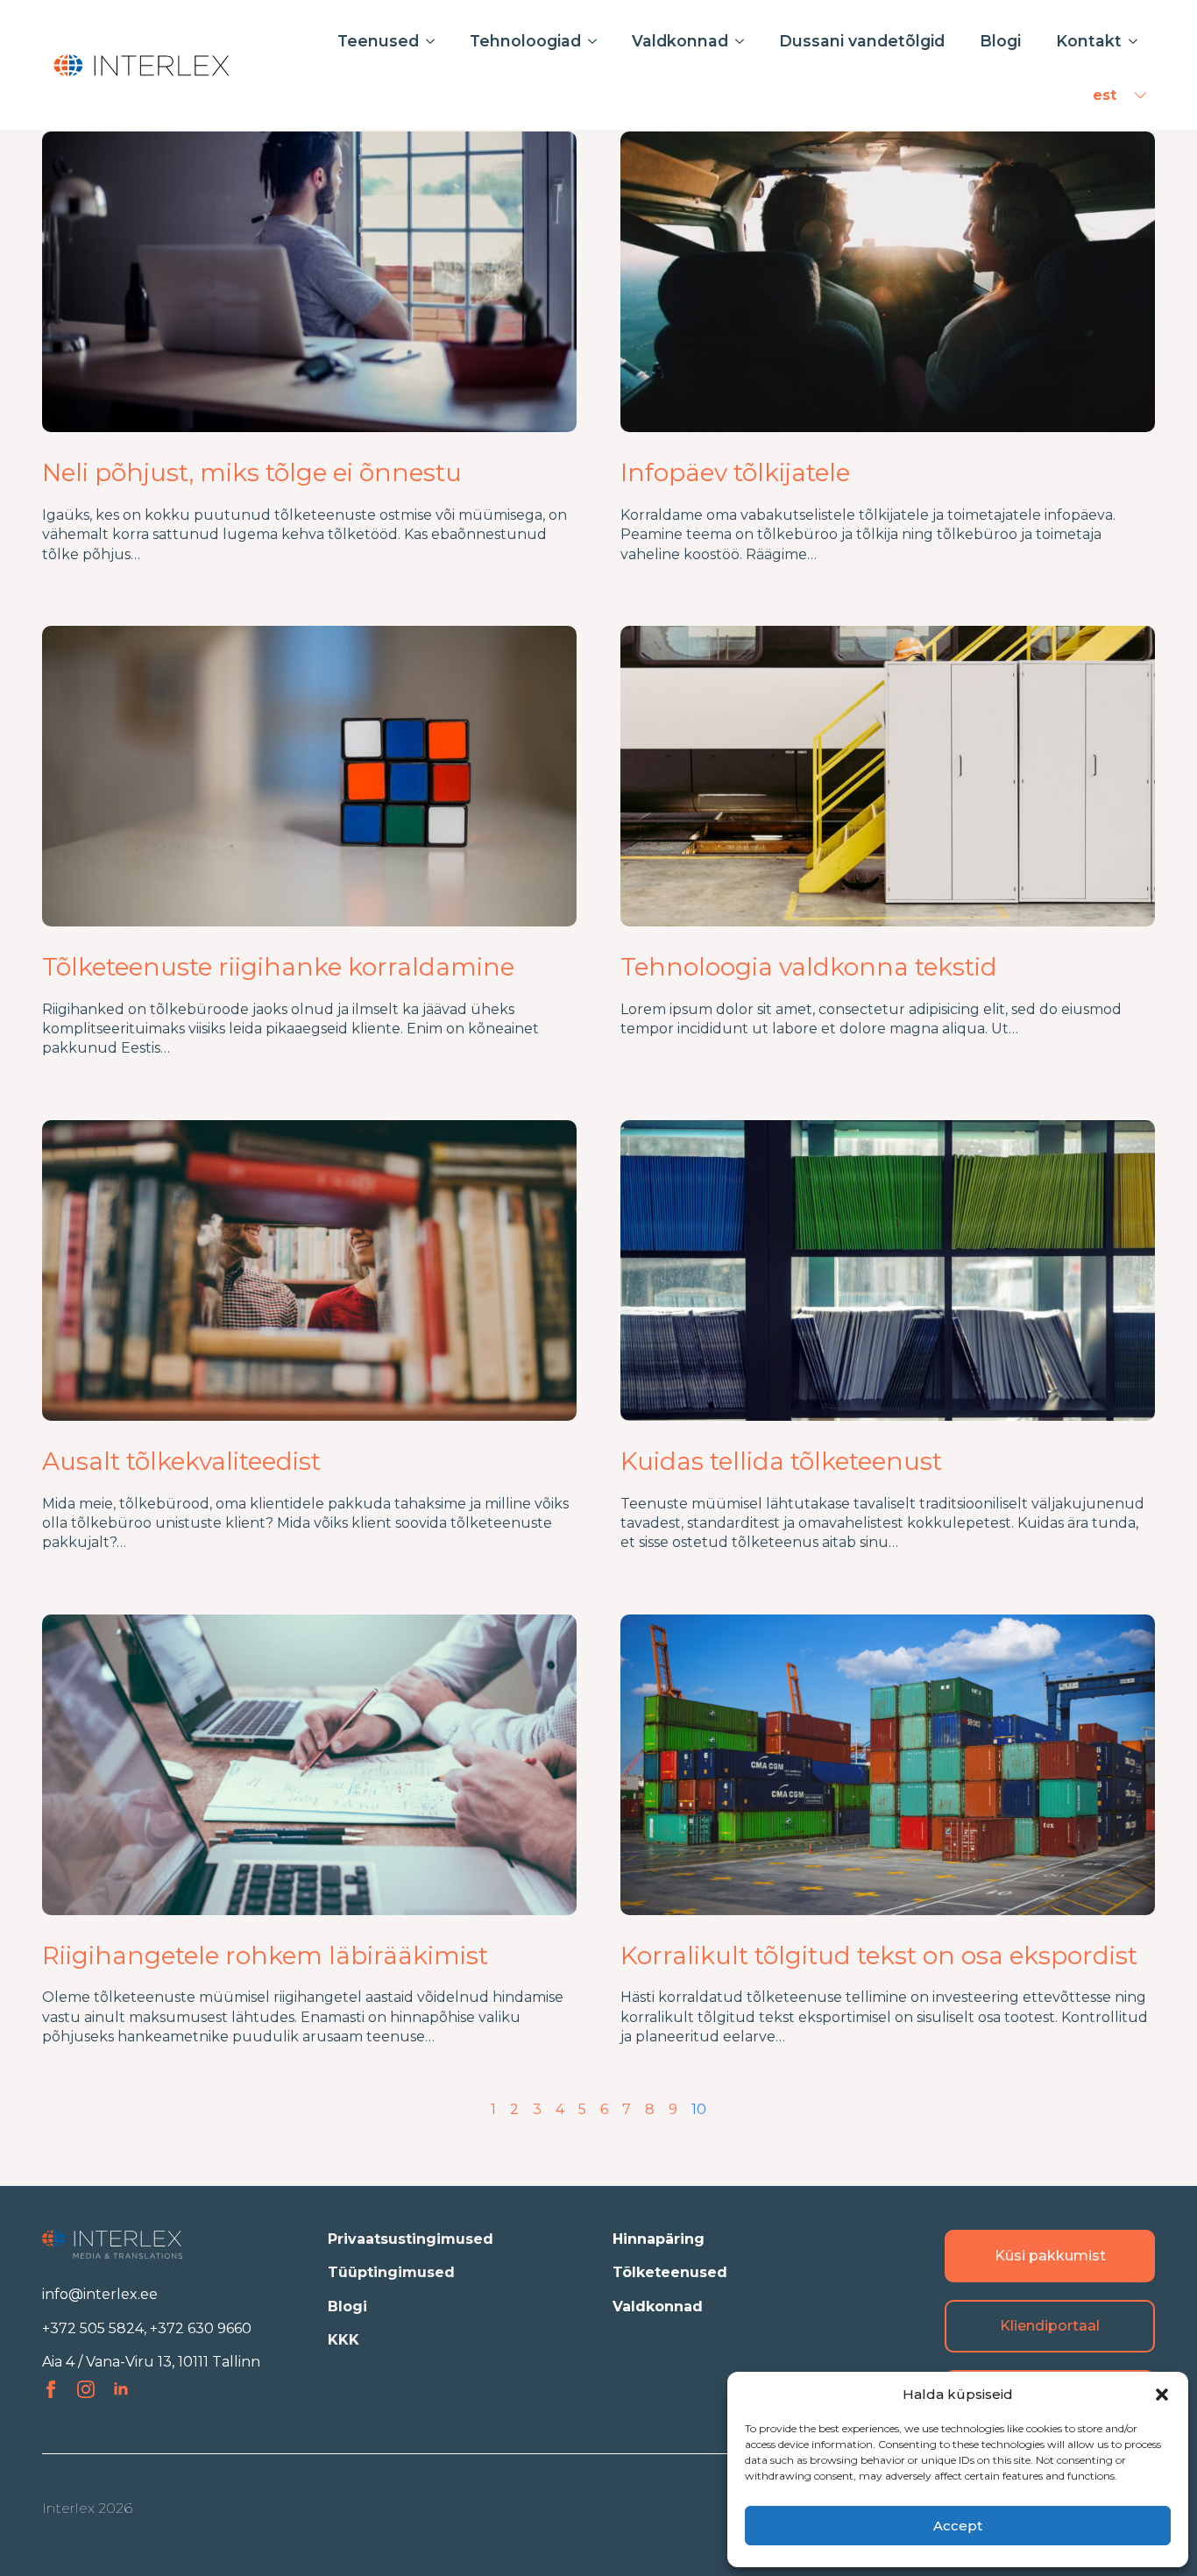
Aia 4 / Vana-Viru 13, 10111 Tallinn (151, 2362)
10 (699, 2109)
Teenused (378, 41)
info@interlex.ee (100, 2294)
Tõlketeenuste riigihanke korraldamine (278, 967)
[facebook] (51, 2389)
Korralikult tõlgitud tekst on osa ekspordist (879, 1956)
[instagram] (86, 2389)
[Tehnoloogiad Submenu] (598, 41)
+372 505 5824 (93, 2328)
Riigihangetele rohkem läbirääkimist (265, 1956)
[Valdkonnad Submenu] (745, 41)
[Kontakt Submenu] (1138, 41)
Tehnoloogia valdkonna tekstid (809, 967)
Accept (958, 2526)
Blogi (1000, 41)
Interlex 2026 (87, 2508)
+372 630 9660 (201, 2328)
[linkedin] (121, 2389)
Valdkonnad (680, 41)
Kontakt (1089, 41)
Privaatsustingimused (411, 2239)
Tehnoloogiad (525, 41)
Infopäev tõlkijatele (735, 473)
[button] (1162, 2395)
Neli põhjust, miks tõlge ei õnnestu (252, 473)
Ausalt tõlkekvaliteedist (181, 1462)
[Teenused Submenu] (436, 41)
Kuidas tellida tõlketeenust (781, 1462)
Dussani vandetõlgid (862, 41)
